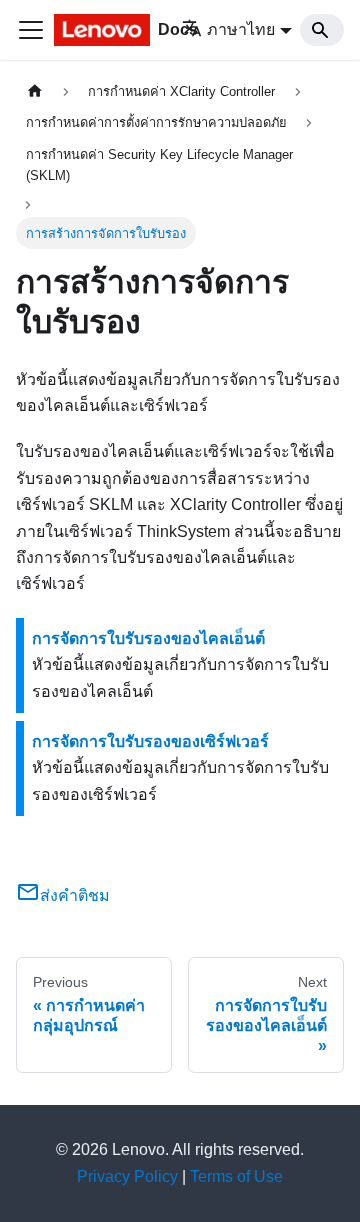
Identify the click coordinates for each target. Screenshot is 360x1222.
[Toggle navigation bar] (31, 30)
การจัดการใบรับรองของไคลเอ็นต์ (148, 638)
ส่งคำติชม (75, 895)
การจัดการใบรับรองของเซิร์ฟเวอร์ (150, 741)
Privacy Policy (127, 1176)
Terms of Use (236, 1176)
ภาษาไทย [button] (241, 29)
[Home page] (35, 91)
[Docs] (104, 30)
